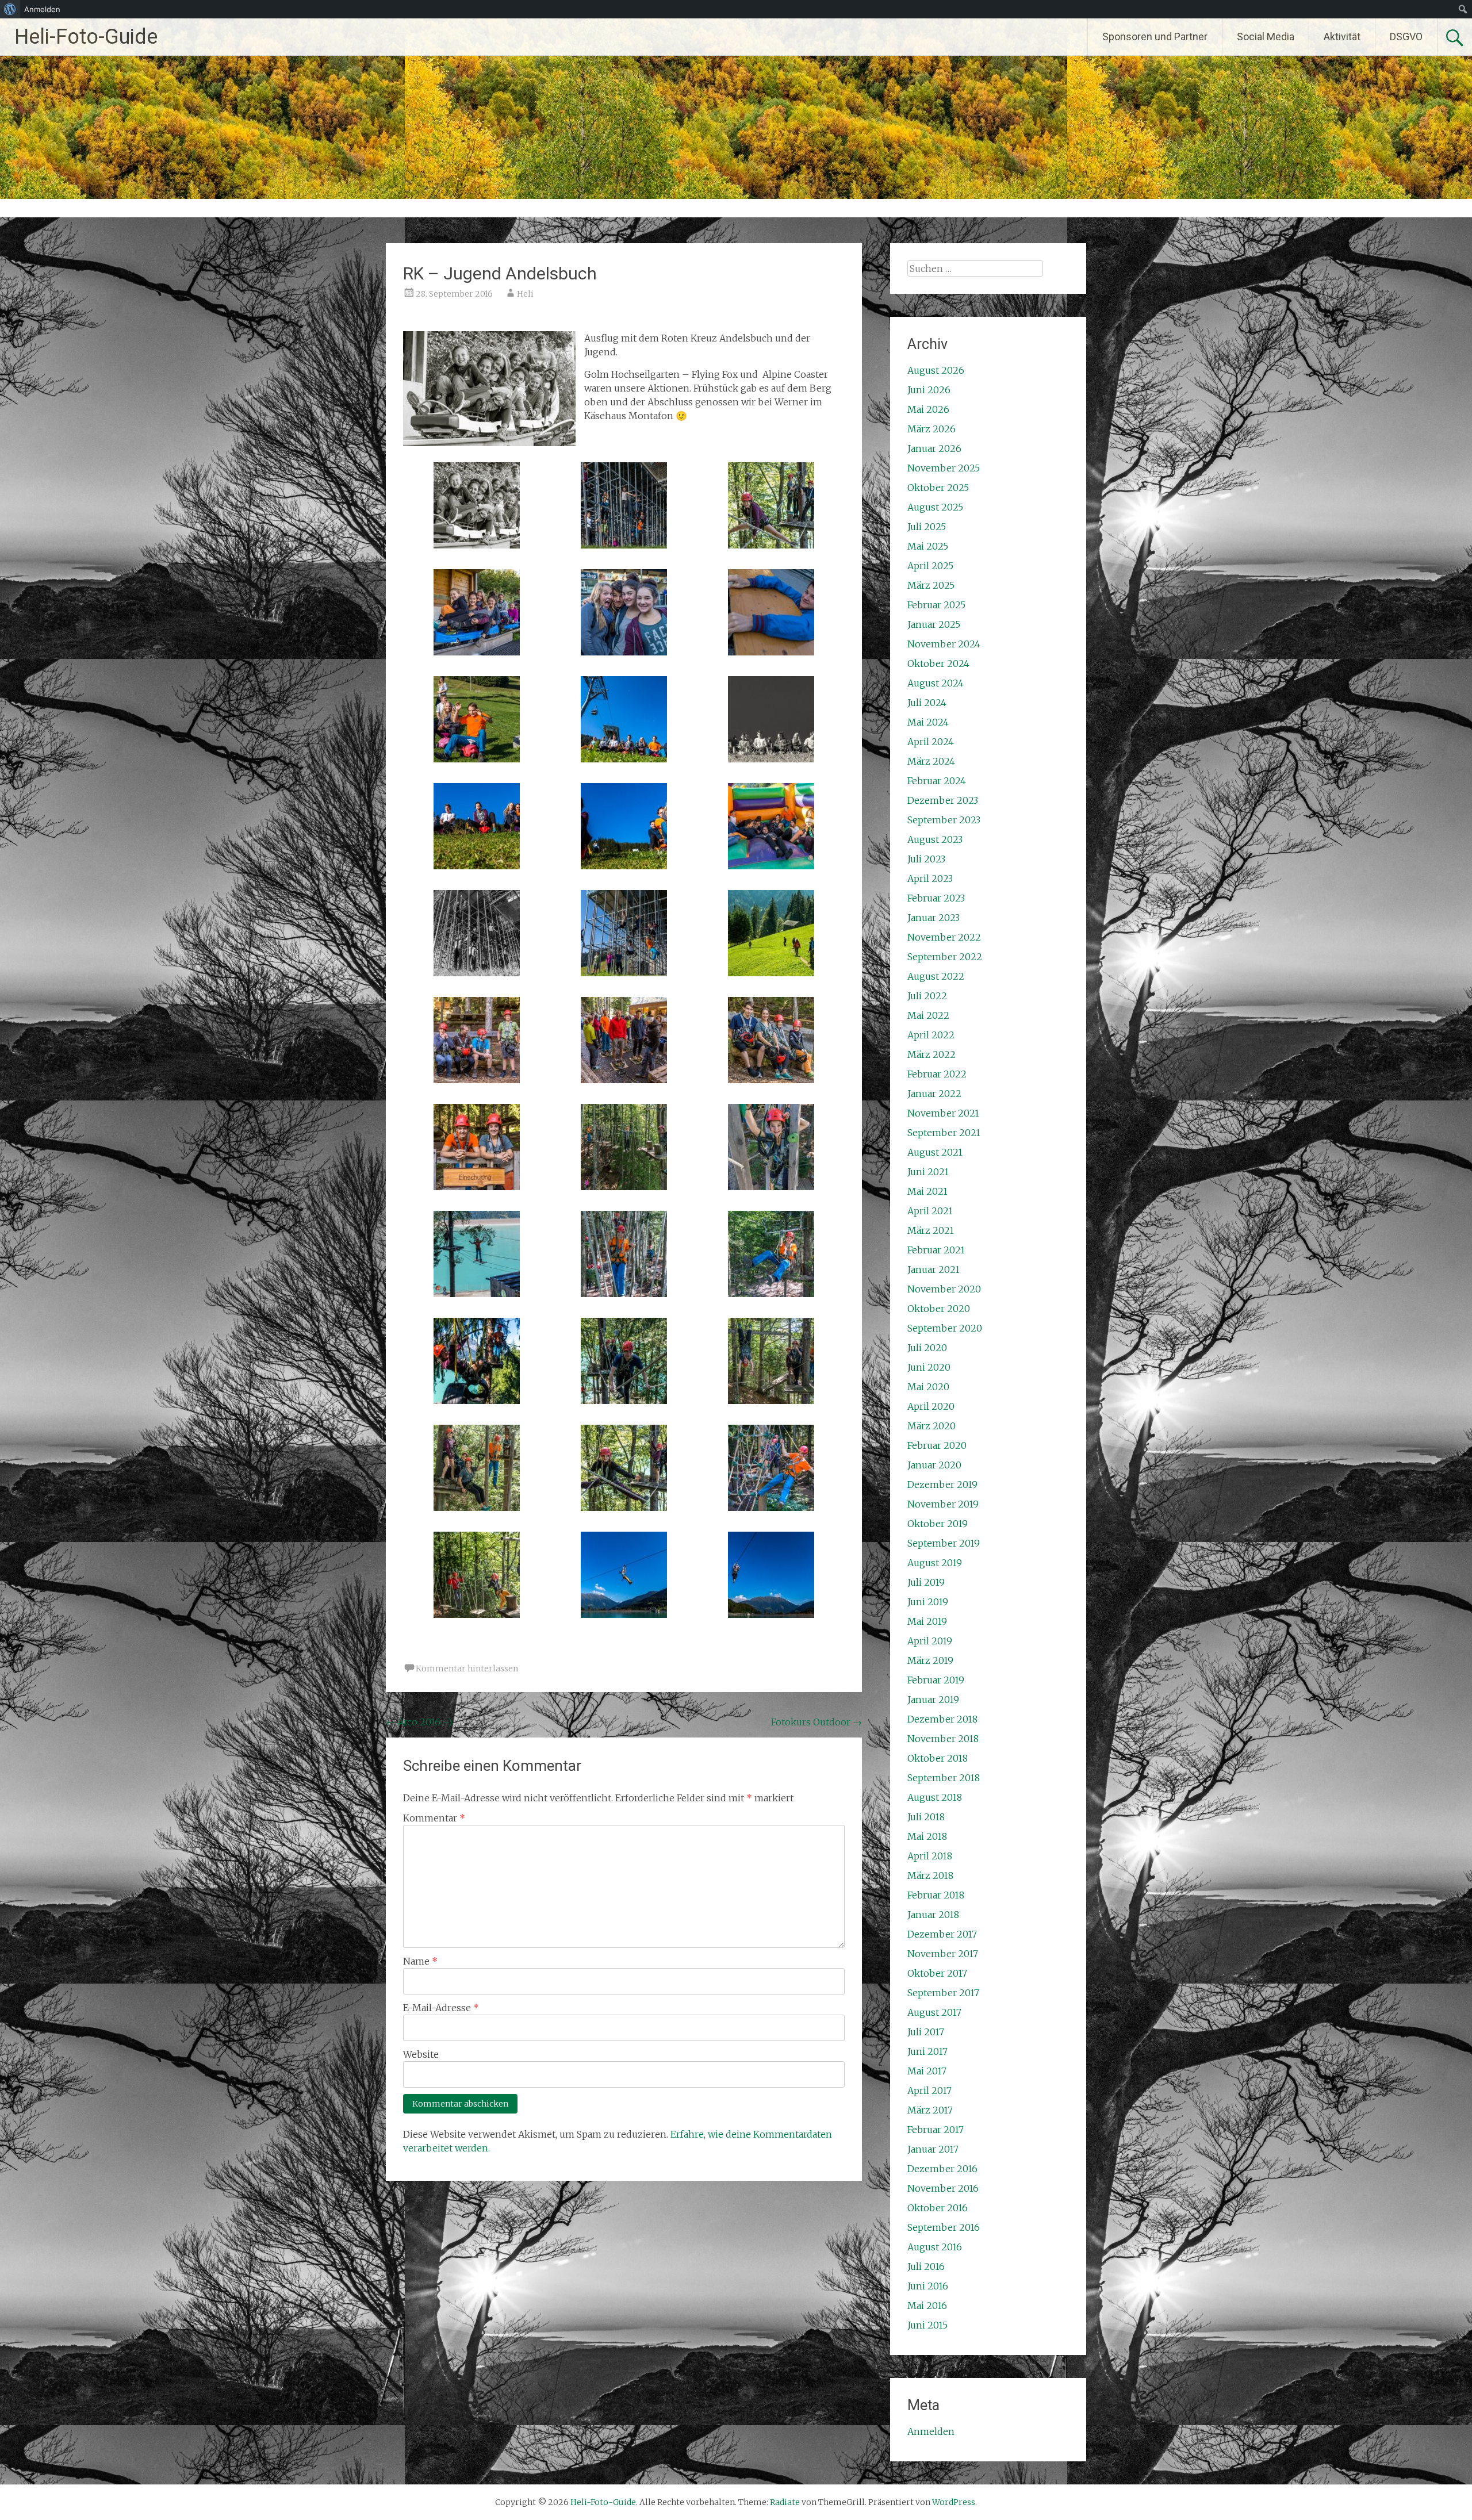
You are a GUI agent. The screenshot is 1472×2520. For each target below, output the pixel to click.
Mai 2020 (928, 1387)
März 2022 (931, 1054)
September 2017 (943, 1993)
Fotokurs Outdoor (816, 1722)
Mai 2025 (928, 546)
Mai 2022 (928, 1015)
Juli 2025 (927, 527)
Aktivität (1342, 37)
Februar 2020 (937, 1445)
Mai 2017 (927, 2071)
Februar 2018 (936, 1895)
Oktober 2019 (938, 1524)
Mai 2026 (928, 409)
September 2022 (945, 957)
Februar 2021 (936, 1250)
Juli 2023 (926, 859)
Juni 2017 (927, 2051)
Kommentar (434, 1818)
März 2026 (931, 429)
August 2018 (935, 1797)
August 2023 (935, 839)
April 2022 (931, 1035)
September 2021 (944, 1133)
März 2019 (930, 1660)
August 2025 (935, 507)
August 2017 (934, 2012)
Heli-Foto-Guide (86, 37)
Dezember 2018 (942, 1719)
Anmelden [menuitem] (42, 9)
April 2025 (930, 566)
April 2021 (930, 1211)
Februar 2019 (936, 1680)
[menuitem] (10, 9)
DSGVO (1406, 37)
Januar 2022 (934, 1094)
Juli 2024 (927, 703)
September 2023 (944, 820)
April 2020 (931, 1406)
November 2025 (944, 468)
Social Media (1266, 37)
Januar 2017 (933, 2149)
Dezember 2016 (942, 2169)
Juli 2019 (926, 1582)
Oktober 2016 (938, 2208)
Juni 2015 (927, 2325)
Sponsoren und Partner (1155, 37)
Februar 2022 (937, 1074)
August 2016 (935, 2247)
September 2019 (944, 1543)
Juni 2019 (928, 1602)
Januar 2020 (934, 1465)
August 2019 (935, 1563)
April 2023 (930, 879)
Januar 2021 (934, 1269)
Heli (525, 294)
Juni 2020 (929, 1367)
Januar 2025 (934, 624)
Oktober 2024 (938, 663)
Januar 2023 (934, 918)
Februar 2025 (936, 605)
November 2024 (944, 644)
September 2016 (944, 2227)
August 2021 (935, 1152)
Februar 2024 (937, 781)
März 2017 (930, 2110)
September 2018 (944, 1778)
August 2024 (936, 683)
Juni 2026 (929, 390)
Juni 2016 (928, 2286)
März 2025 (931, 585)
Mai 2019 (927, 1621)
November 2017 (943, 1954)
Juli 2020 (927, 1348)
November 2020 (944, 1289)
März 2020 (931, 1426)
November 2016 (943, 2188)
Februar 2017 (936, 2130)
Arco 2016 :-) (419, 1722)
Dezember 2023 (943, 800)
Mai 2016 (927, 2306)
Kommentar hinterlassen (467, 1669)
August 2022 (936, 976)
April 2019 (930, 1641)
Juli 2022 (927, 996)
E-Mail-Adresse (441, 2008)
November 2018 (943, 1739)
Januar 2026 (934, 448)
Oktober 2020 (939, 1309)
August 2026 (936, 370)
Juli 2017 (926, 2032)
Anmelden (931, 2431)
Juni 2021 (928, 1172)
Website (421, 2054)
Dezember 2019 (942, 1485)
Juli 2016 (926, 2266)
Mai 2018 (927, 1836)
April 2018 (930, 1856)
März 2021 (931, 1230)
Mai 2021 (927, 1191)
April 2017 (929, 2091)
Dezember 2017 (942, 1934)
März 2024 (931, 761)
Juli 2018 (926, 1817)
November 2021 (943, 1113)
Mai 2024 (928, 722)
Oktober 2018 (938, 1758)
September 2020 (945, 1328)
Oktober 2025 (938, 488)
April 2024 (931, 742)
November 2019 (943, 1504)
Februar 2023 (936, 898)
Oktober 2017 (937, 1973)
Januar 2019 (933, 1700)
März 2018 (930, 1875)
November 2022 (944, 937)
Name (420, 1961)
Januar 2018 (933, 1915)
